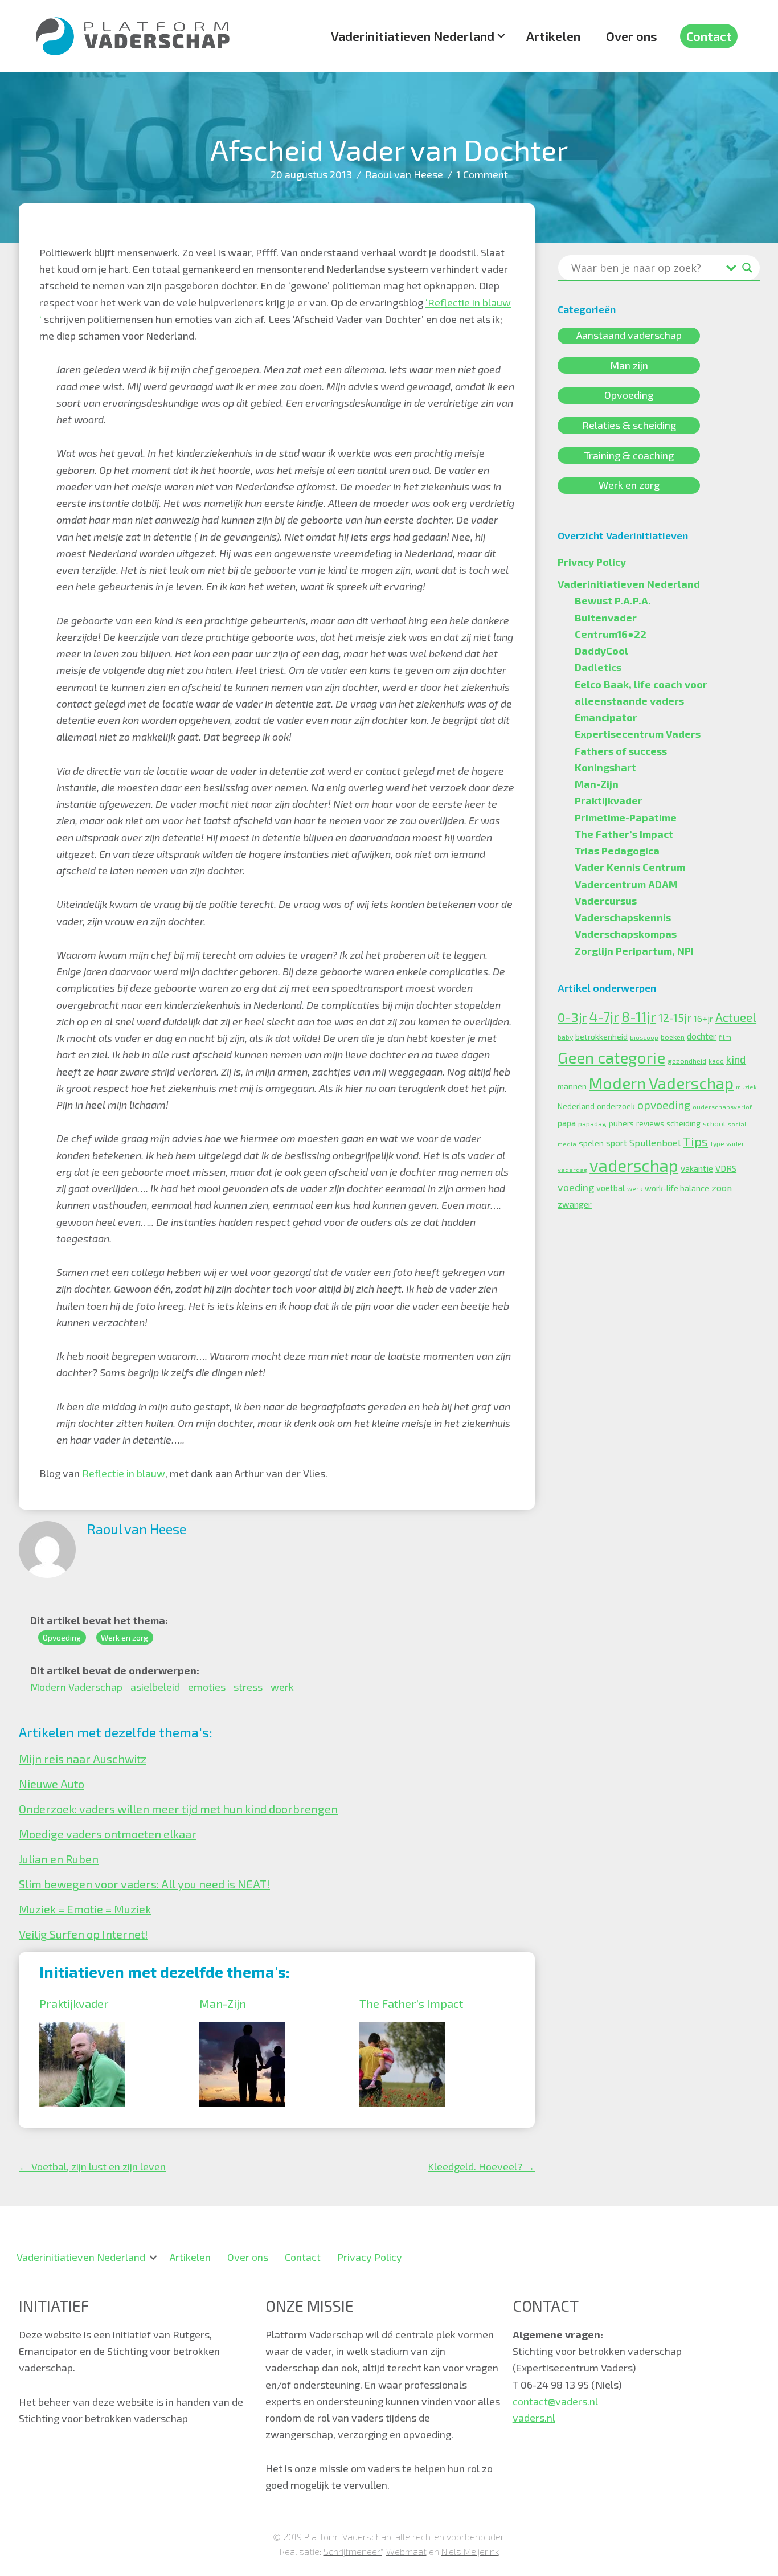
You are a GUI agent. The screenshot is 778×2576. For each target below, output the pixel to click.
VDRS (726, 1168)
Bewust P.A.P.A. (613, 600)
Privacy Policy (592, 562)
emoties (207, 1687)
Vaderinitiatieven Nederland (413, 36)
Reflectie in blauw (124, 1473)
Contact (709, 36)
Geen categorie (611, 1057)
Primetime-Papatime (626, 817)
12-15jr (675, 1018)
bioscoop (644, 1037)
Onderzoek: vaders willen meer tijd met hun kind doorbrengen (178, 1809)
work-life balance (677, 1188)
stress (248, 1687)
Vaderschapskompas (626, 934)
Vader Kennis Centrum (630, 867)
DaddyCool (601, 651)
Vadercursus (606, 901)
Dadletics (598, 667)
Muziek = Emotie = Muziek (85, 1909)
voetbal (611, 1188)
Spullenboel (655, 1142)
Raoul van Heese (404, 174)
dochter (702, 1036)
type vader (727, 1143)
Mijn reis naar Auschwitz (83, 1759)
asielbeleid (155, 1687)
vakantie (697, 1168)
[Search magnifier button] (747, 268)
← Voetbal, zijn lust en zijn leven (92, 2166)
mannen (572, 1086)
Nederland (576, 1106)
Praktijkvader (74, 2003)
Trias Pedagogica (617, 851)
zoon (722, 1187)
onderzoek (616, 1106)
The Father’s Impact (411, 2003)
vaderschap (634, 1165)
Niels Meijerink (470, 2551)
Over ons (632, 36)
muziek (746, 1087)
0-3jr (572, 1017)
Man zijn (629, 365)
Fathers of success (621, 751)
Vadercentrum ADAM (626, 884)
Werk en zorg (124, 1637)
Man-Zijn (223, 2003)
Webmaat (406, 2551)
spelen (591, 1143)
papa (567, 1123)
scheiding (683, 1123)
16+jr (703, 1019)
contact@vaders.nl (555, 2401)
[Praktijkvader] (82, 2030)
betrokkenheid (601, 1036)
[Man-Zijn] (242, 2030)
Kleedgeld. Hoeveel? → (481, 2166)
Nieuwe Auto (52, 1784)
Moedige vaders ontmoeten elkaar (108, 1834)
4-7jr (604, 1017)
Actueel (736, 1017)
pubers (621, 1123)
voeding (576, 1187)
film (725, 1037)
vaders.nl (534, 2418)
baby (565, 1037)
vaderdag (572, 1169)
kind (736, 1059)
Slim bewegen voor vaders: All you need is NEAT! (144, 1884)
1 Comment (482, 174)
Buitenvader (606, 618)
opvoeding (664, 1105)
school (714, 1123)
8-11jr (639, 1017)
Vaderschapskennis (623, 917)
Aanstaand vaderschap (629, 336)
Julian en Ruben (59, 1859)
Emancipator (606, 717)
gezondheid (687, 1061)
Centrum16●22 (611, 634)
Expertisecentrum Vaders (638, 734)
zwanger (575, 1204)
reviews (650, 1123)
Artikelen (553, 36)
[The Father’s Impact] (402, 2030)
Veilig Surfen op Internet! (83, 1934)
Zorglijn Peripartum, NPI (634, 951)
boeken (673, 1037)
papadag (592, 1123)
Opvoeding (62, 1637)
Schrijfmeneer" (353, 2551)
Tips (695, 1141)
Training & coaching (629, 455)
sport (617, 1143)
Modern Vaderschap (76, 1687)
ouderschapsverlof (722, 1107)
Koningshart (605, 767)
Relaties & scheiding (629, 425)
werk (282, 1687)
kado (716, 1061)
